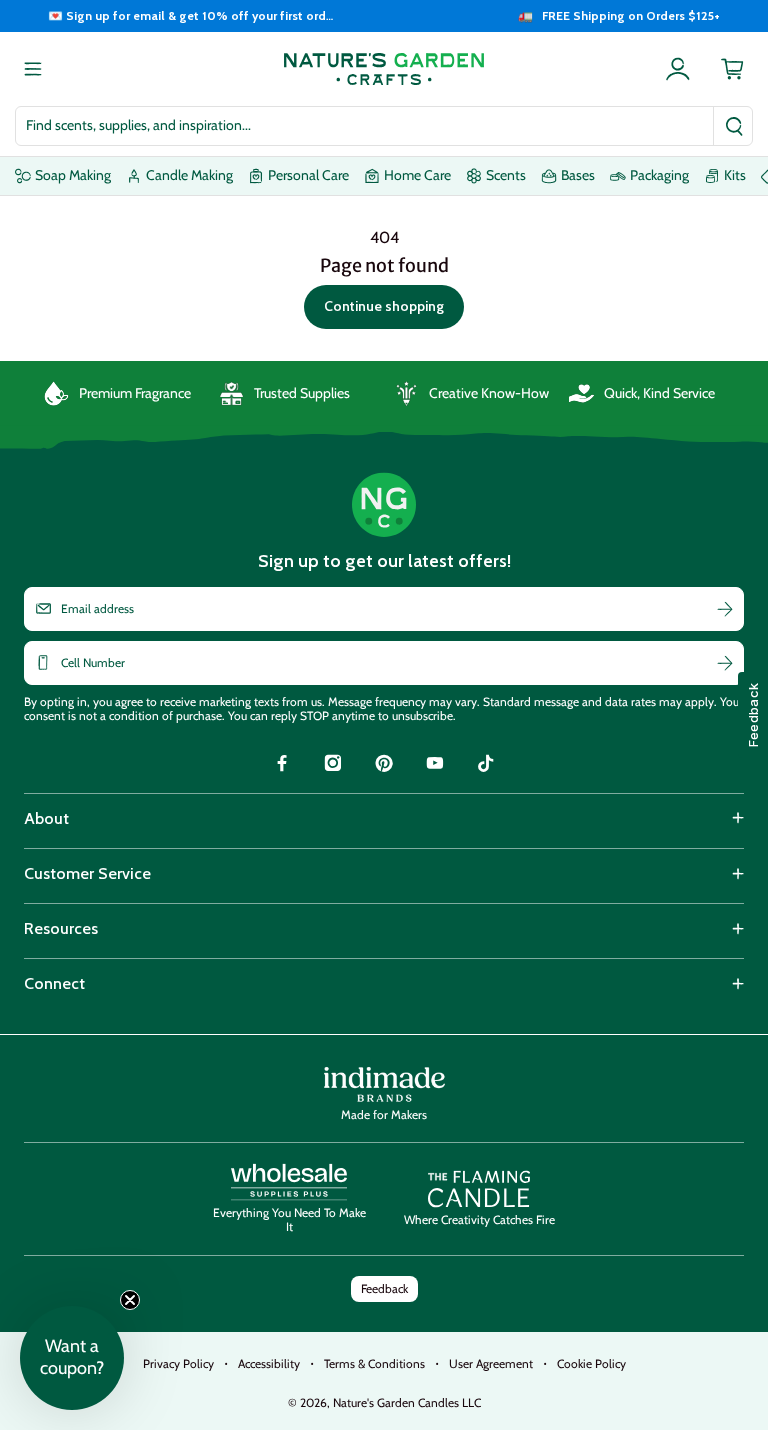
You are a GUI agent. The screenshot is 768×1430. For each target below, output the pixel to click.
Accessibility (269, 1363)
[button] (72, 1358)
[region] (384, 16)
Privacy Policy (178, 1363)
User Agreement (491, 1363)
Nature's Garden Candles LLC (407, 1402)
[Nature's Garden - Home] (384, 69)
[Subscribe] (725, 609)
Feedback (384, 1288)
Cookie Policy (591, 1363)
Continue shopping (384, 306)
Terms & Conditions (374, 1363)
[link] (282, 766)
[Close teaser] (130, 1300)
